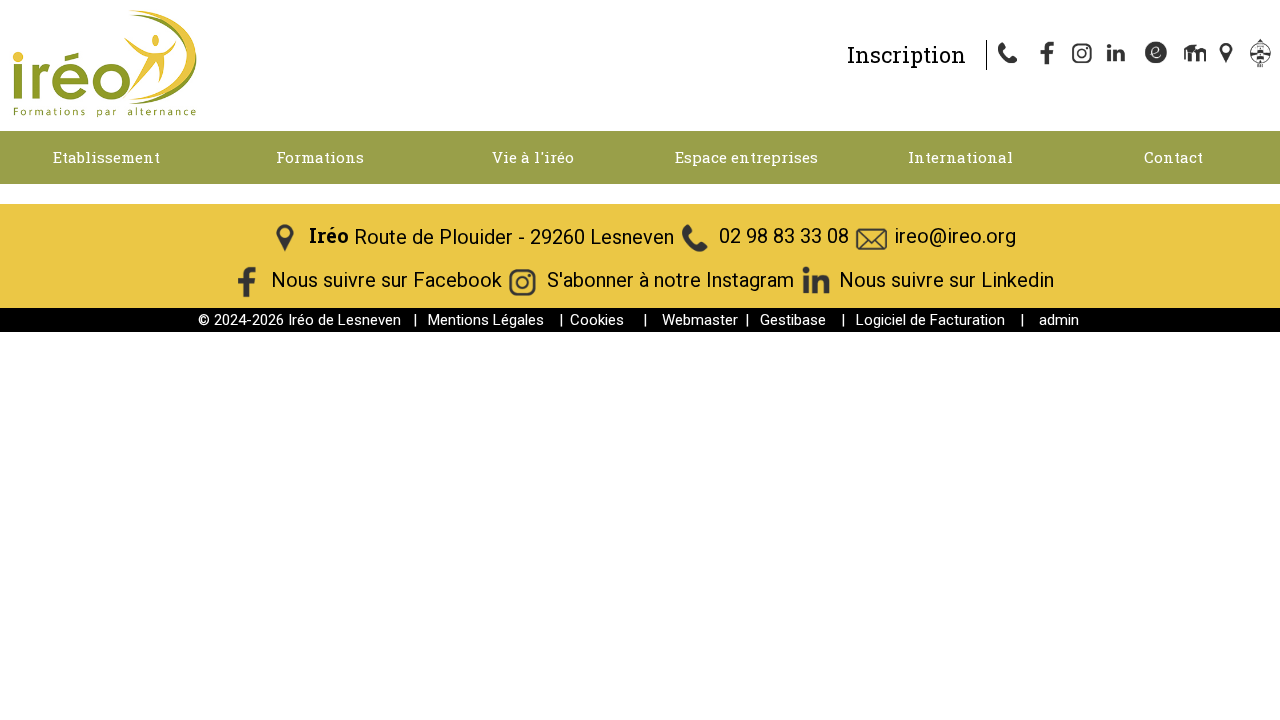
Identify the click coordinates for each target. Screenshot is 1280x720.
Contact (1173, 157)
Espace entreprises (746, 157)
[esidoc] (1156, 55)
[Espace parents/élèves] (1264, 55)
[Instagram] (1084, 55)
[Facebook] (1048, 55)
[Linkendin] (1120, 55)
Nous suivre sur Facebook (386, 281)
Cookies (597, 320)
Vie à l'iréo (533, 157)
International (960, 157)
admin (1059, 320)
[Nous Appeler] (1012, 55)
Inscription (906, 54)
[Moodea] (1192, 55)
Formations (320, 157)
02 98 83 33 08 (784, 237)
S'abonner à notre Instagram (670, 281)
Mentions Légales (486, 320)
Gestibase (793, 320)
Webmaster (700, 320)
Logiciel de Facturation (930, 320)
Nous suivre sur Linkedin (946, 281)
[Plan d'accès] (1228, 55)
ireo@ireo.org (955, 237)
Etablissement (106, 157)
